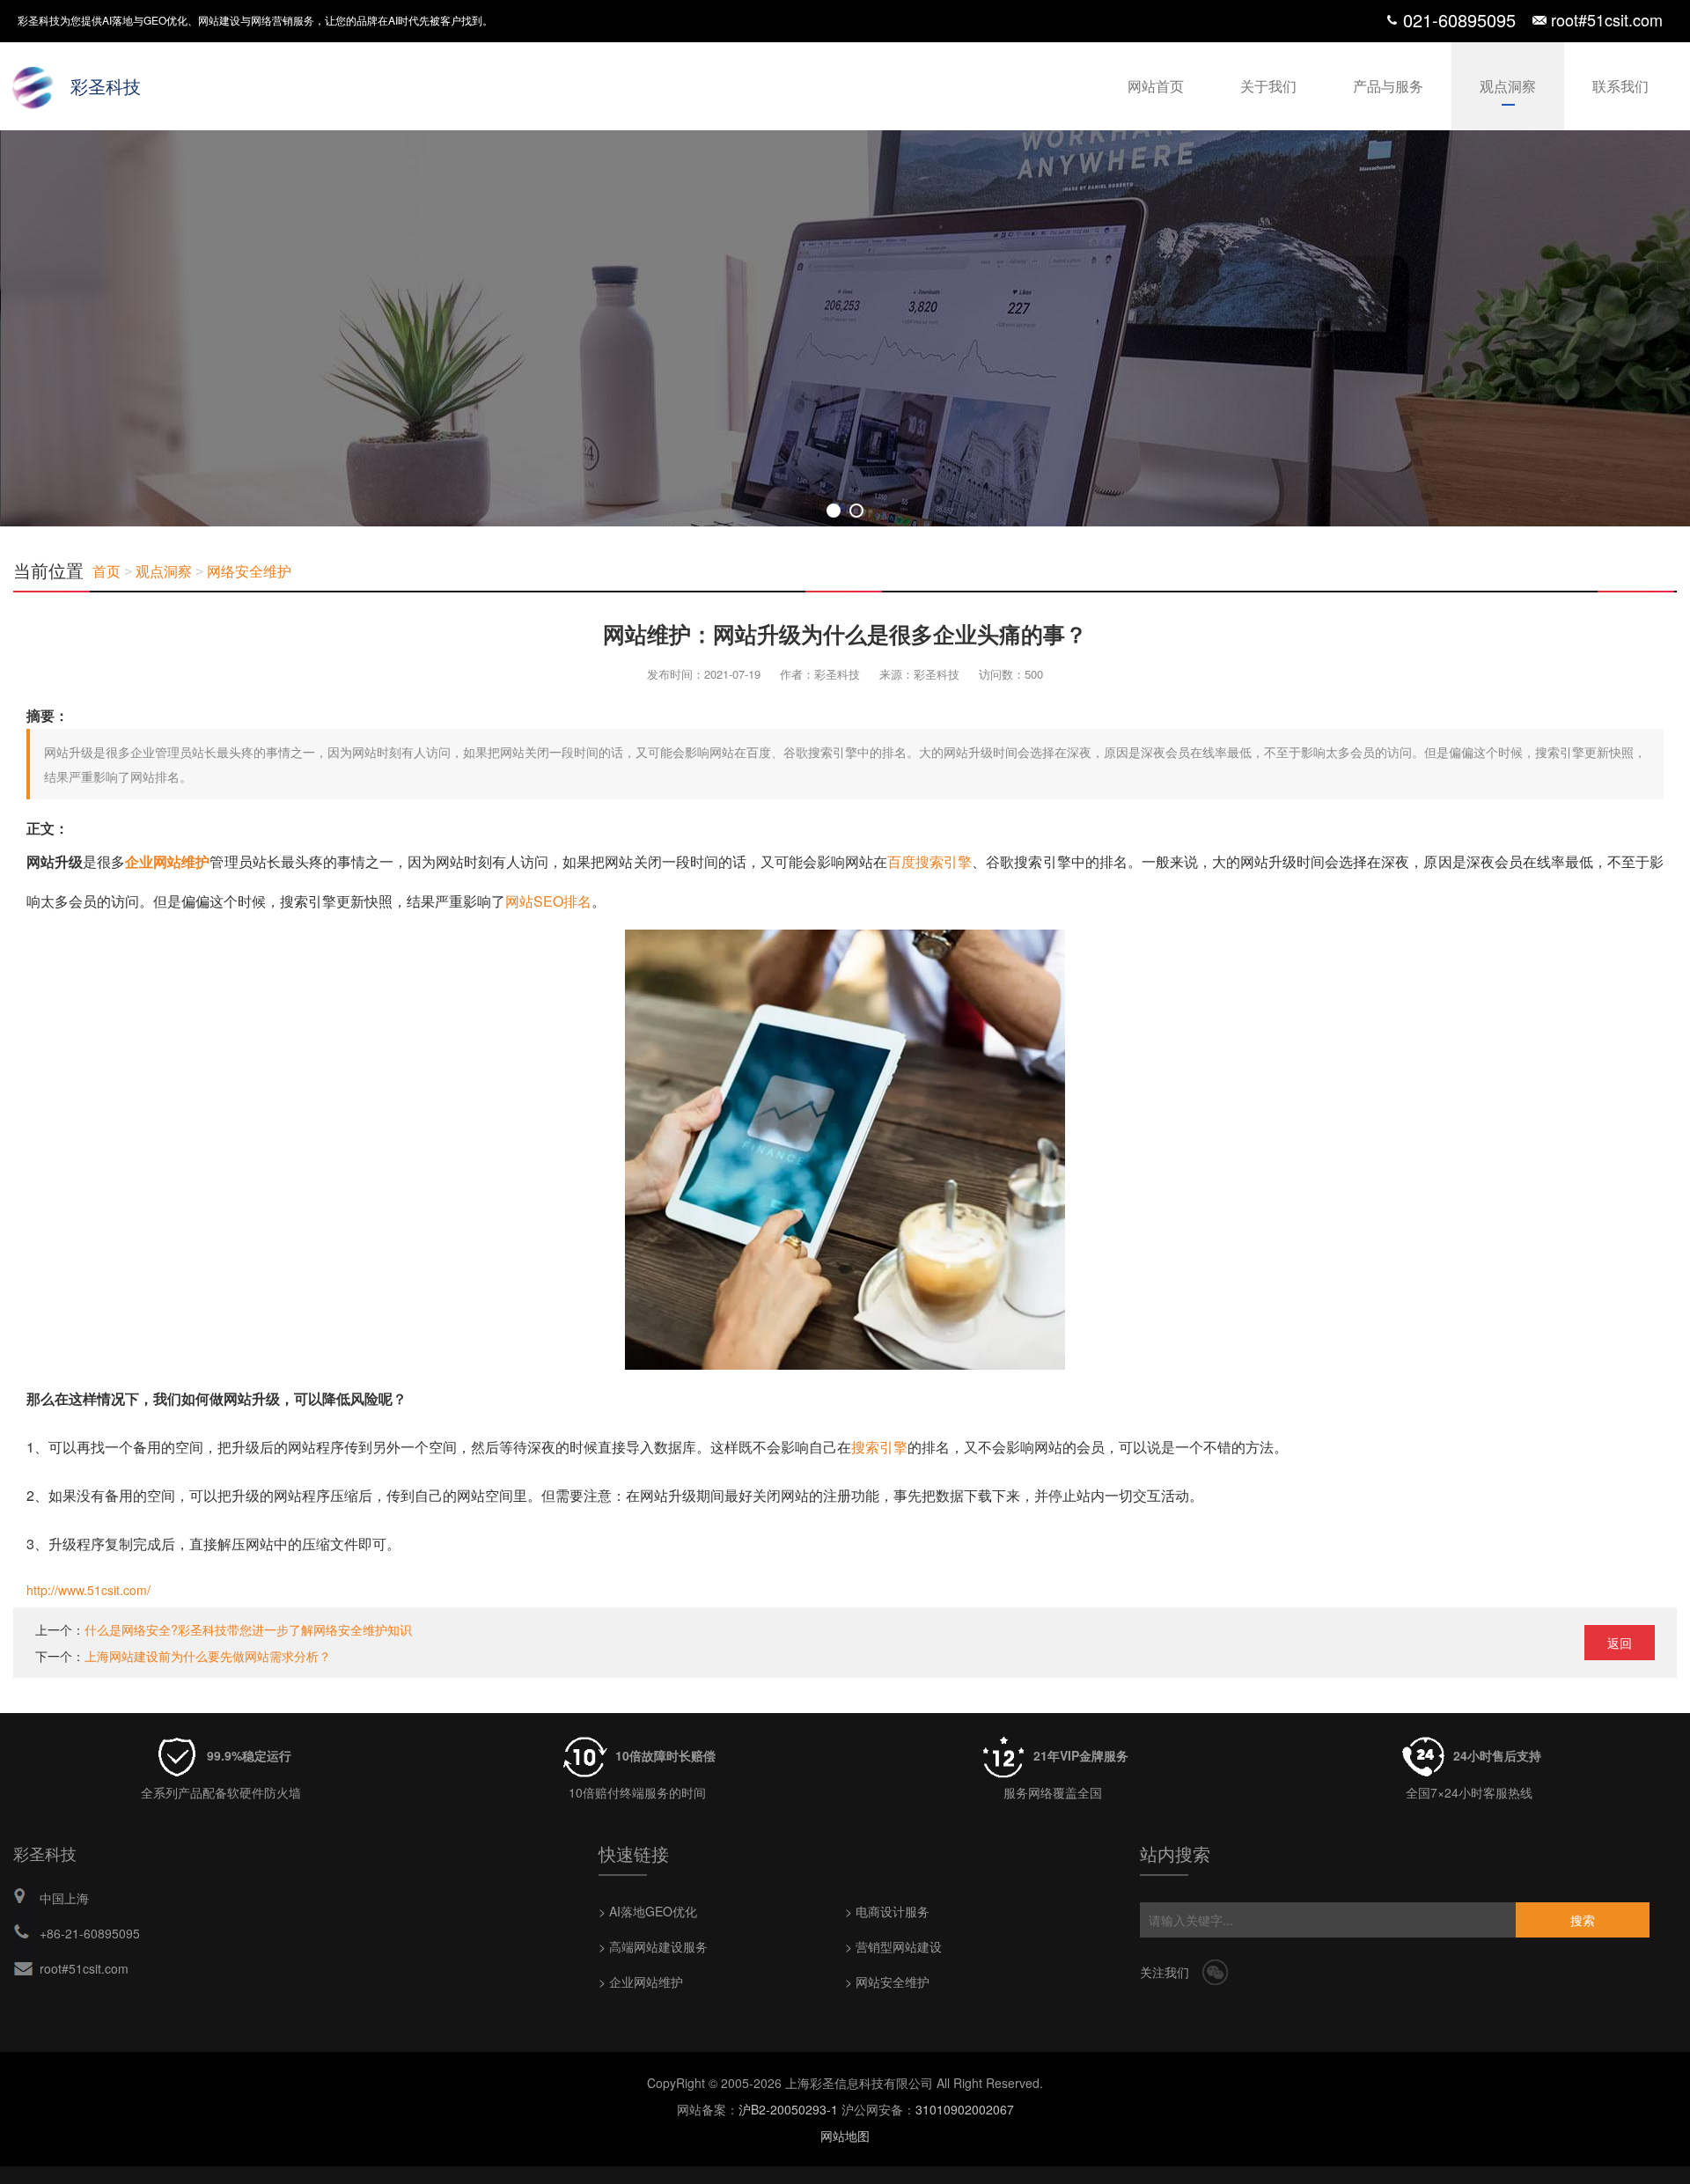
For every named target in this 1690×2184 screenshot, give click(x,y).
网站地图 (845, 2136)
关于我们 (1268, 86)
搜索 (1583, 1920)
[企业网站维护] (845, 949)
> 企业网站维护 (641, 1982)
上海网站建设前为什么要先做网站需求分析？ (208, 1656)
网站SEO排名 (548, 901)
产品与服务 (1388, 86)
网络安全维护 (249, 572)
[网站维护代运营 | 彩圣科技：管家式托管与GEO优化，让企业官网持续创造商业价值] (845, 328)
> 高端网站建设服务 (653, 1946)
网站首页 (1156, 86)
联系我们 (1620, 86)
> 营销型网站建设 (893, 1946)
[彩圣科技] (35, 84)
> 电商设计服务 (887, 1911)
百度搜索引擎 (929, 861)
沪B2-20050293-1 (788, 2109)
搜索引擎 (879, 1447)
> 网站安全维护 (887, 1982)
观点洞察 (1508, 86)
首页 (107, 572)
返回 (1620, 1643)
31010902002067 (965, 2109)
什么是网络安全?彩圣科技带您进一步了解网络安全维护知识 (248, 1629)
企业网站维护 (167, 861)
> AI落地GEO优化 (648, 1911)
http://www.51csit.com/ (88, 1590)
